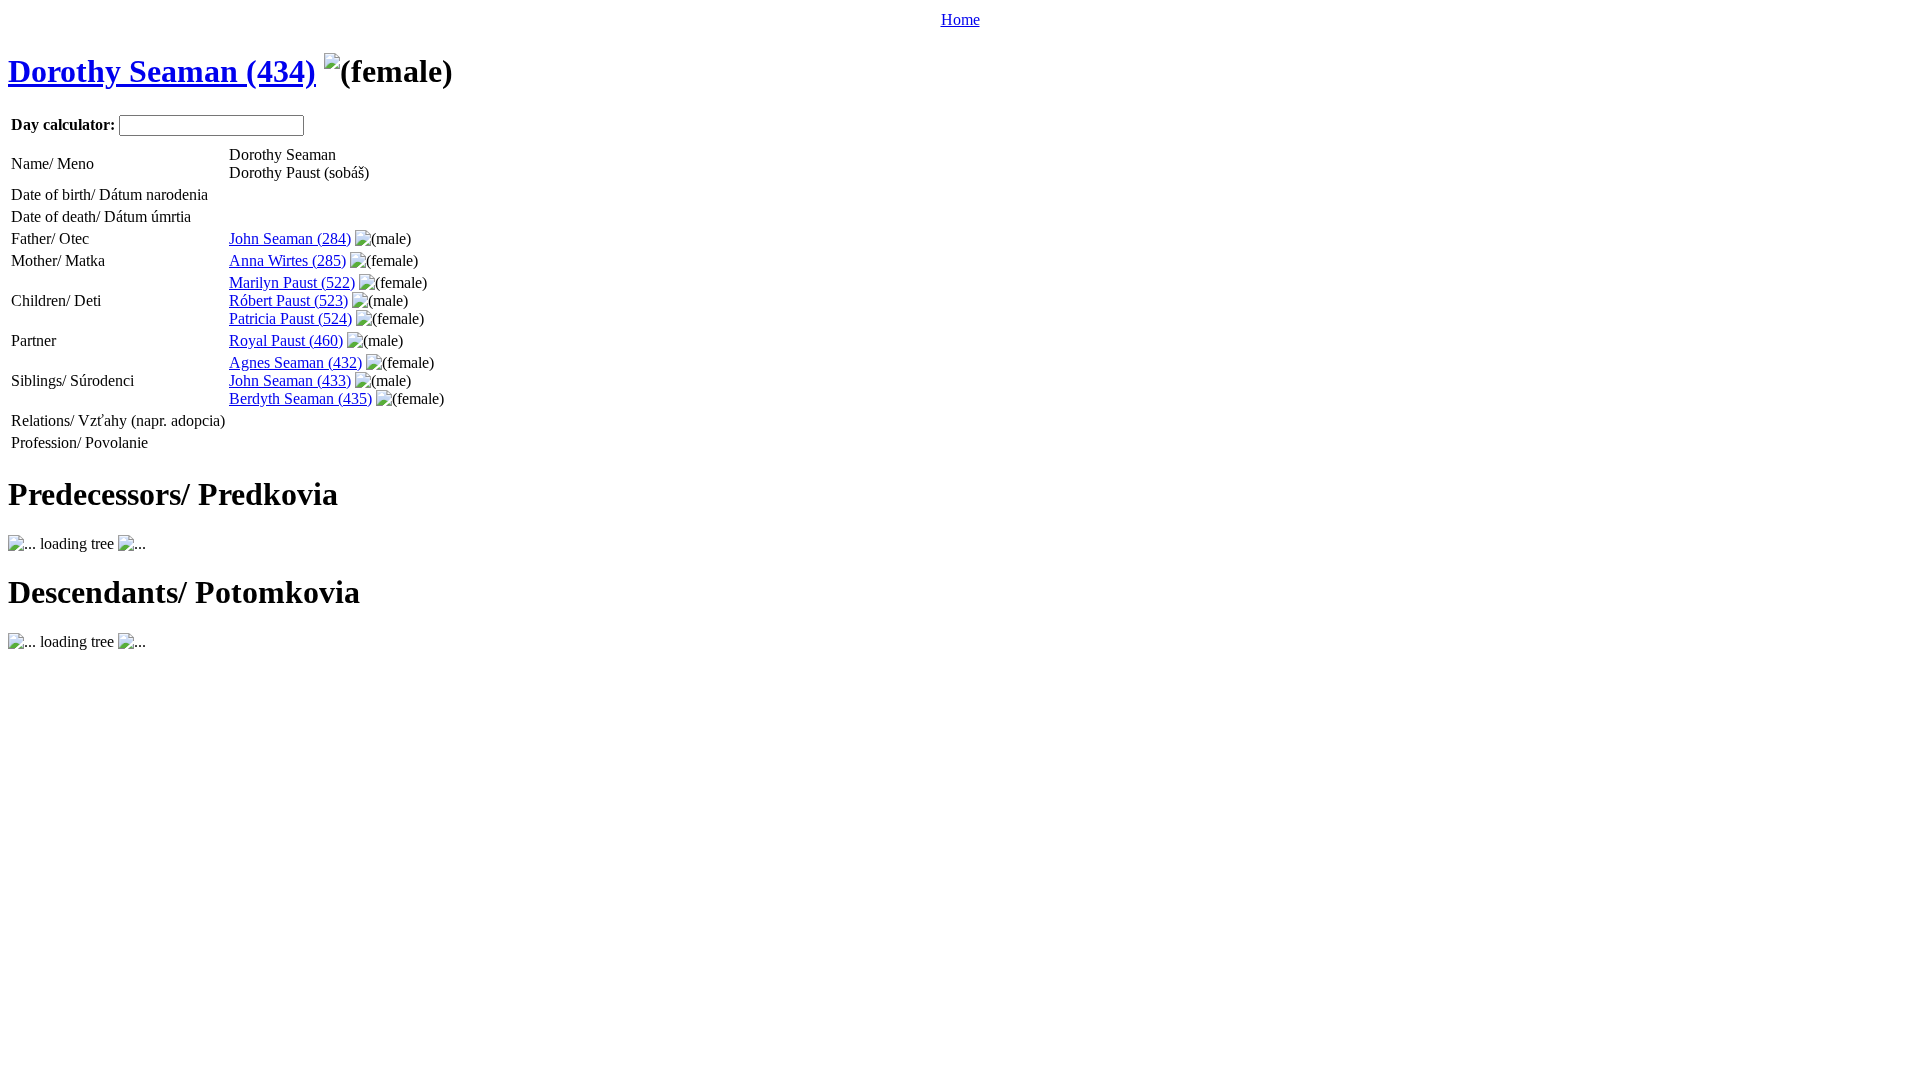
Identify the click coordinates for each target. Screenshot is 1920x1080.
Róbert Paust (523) (288, 300)
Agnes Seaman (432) (295, 362)
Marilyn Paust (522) (292, 282)
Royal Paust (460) (286, 340)
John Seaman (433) (290, 380)
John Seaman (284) (290, 238)
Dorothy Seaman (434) (162, 71)
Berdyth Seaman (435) (300, 398)
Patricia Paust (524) (290, 318)
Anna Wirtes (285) (287, 260)
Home (960, 19)
